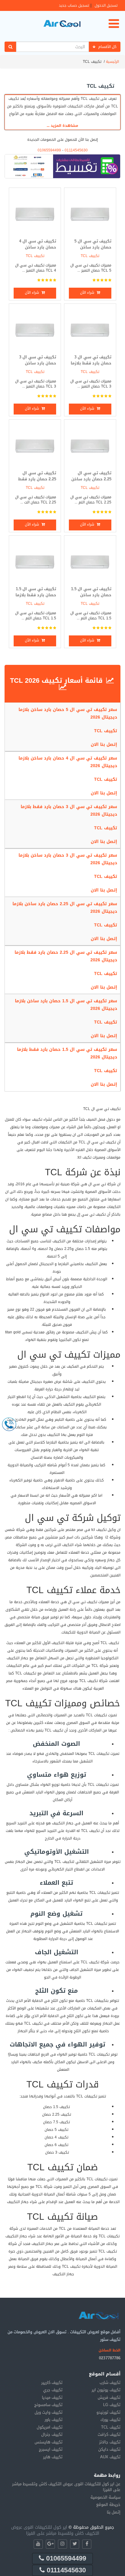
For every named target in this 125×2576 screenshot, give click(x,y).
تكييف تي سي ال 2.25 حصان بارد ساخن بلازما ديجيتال (91, 479)
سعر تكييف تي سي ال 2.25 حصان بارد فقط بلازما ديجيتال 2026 (66, 956)
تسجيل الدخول (106, 5)
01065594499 (49, 150)
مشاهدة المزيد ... (62, 126)
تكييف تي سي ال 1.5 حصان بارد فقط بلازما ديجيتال (36, 595)
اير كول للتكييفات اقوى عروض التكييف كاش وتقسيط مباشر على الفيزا (55, 2530)
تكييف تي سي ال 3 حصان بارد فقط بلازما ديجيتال (91, 363)
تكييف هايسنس (49, 2442)
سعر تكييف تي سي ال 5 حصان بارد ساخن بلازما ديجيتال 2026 (68, 713)
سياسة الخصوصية (105, 2497)
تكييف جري (53, 2390)
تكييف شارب (110, 2383)
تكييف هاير (53, 2457)
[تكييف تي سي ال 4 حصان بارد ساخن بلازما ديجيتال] (35, 213)
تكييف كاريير (52, 2383)
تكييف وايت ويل (49, 2412)
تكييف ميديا (52, 2397)
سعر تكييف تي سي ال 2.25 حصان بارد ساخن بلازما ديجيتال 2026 (65, 908)
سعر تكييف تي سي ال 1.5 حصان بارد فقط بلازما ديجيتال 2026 (67, 1053)
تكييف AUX (110, 2457)
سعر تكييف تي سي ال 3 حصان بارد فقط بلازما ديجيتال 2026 (69, 811)
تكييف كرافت (109, 2434)
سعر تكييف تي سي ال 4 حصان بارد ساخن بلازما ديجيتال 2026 (68, 762)
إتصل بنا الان (104, 745)
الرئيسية (112, 62)
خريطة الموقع (108, 2505)
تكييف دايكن (109, 2449)
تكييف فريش (109, 2397)
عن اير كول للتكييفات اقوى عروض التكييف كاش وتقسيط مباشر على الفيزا (66, 2487)
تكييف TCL (90, 256)
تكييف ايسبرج (51, 2449)
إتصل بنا (114, 2512)
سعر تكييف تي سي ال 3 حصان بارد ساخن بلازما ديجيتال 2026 (68, 859)
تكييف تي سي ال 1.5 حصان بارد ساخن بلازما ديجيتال (91, 595)
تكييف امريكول (50, 2427)
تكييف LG (112, 2405)
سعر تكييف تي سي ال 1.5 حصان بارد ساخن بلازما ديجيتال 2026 (66, 1005)
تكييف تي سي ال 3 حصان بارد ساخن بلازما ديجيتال (38, 363)
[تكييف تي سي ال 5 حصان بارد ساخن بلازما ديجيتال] (90, 213)
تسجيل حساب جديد (74, 5)
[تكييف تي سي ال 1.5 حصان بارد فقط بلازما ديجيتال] (35, 561)
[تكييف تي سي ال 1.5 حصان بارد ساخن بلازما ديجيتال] (90, 561)
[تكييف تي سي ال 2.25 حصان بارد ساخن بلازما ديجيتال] (90, 445)
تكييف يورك (110, 2420)
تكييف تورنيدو (108, 2412)
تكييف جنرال (52, 2434)
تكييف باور (54, 2420)
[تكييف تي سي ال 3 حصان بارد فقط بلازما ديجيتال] (90, 329)
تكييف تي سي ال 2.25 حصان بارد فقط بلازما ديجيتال (37, 479)
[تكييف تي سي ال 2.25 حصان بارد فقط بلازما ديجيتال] (35, 445)
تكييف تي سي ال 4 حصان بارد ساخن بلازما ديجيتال (38, 247)
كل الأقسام (107, 47)
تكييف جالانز (110, 2442)
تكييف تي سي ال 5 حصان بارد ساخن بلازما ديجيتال (93, 247)
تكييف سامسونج (48, 2405)
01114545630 (76, 150)
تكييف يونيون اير (106, 2390)
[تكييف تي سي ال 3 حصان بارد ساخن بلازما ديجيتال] (35, 329)
